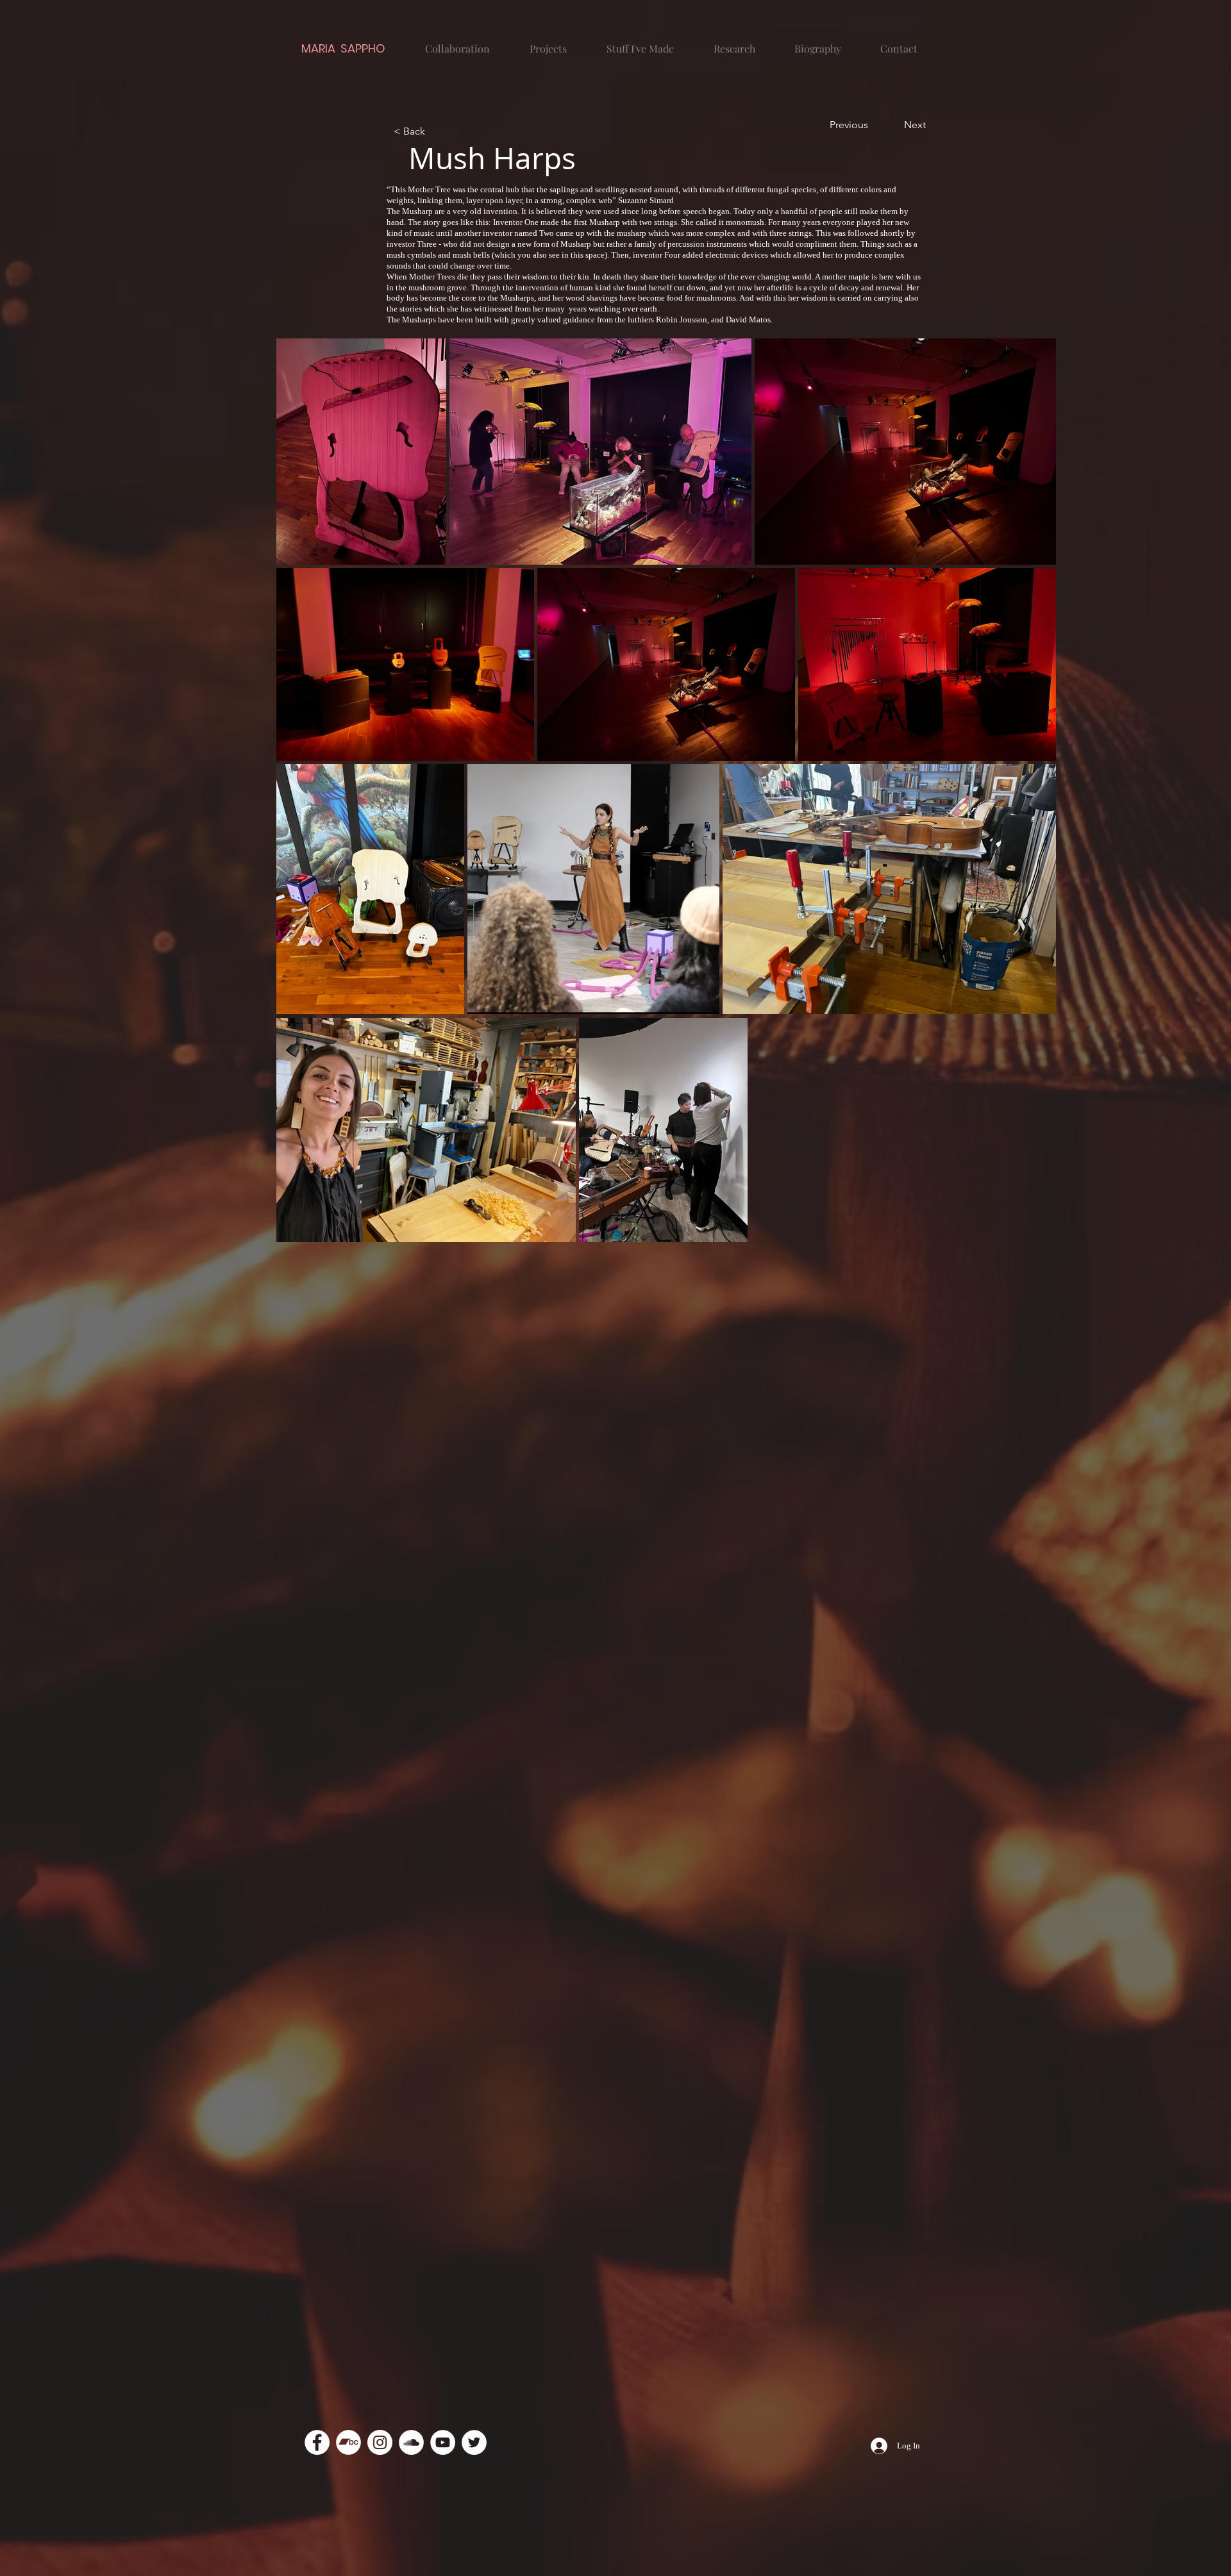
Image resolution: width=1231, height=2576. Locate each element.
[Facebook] (317, 2442)
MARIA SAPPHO (343, 48)
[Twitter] (474, 2442)
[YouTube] (443, 2442)
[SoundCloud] (411, 2442)
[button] (436, 131)
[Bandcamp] (348, 2442)
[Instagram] (380, 2442)
